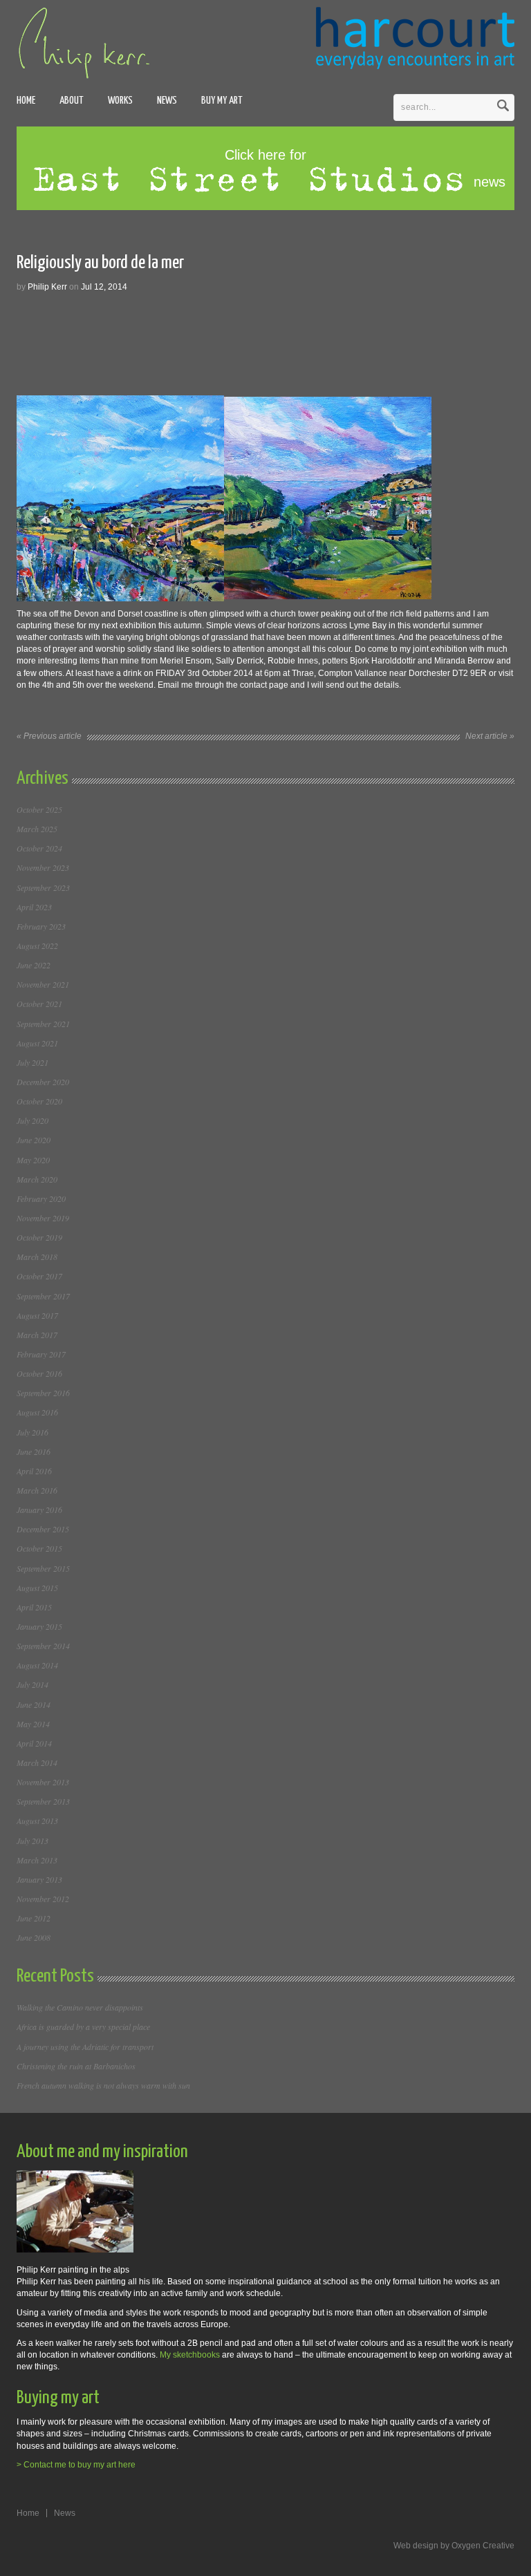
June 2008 (34, 1937)
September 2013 (43, 1801)
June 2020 (34, 1140)
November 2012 (43, 1899)
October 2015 (39, 1548)
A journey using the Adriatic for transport (85, 2047)
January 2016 (39, 1510)
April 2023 (34, 907)
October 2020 (39, 1101)
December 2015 (43, 1529)
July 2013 (32, 1841)
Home (26, 101)
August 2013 (37, 1821)
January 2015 (39, 1626)
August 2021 (37, 1043)
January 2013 (39, 1879)
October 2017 (39, 1276)
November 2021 (43, 984)
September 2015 (43, 1568)
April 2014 (34, 1743)
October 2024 (39, 848)
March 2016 (37, 1490)
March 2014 (37, 1762)
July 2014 (32, 1684)
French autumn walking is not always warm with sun (103, 2085)
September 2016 (43, 1393)
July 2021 (32, 1062)
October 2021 (39, 1004)
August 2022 (37, 946)
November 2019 (43, 1218)
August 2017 (37, 1315)
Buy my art (222, 101)
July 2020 (32, 1120)
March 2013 (37, 1860)
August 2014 (37, 1665)
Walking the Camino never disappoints (80, 2007)
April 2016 (34, 1471)
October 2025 (39, 809)
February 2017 (41, 1354)
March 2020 (37, 1179)
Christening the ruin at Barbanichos (76, 2066)
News (167, 101)
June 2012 (34, 1918)
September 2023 (43, 887)
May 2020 (33, 1160)
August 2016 (37, 1412)
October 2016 (39, 1373)
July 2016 (32, 1432)
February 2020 (41, 1198)
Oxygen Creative (483, 2546)
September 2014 (43, 1646)
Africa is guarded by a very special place (83, 2027)
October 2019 (39, 1237)
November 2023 (43, 867)
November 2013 (43, 1782)
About (72, 101)
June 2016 (34, 1451)
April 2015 (34, 1607)
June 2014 (34, 1704)
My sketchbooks (190, 2355)
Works (120, 101)
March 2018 (37, 1257)
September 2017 (43, 1296)
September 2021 (43, 1024)
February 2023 (41, 926)
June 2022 (34, 965)
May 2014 (33, 1724)
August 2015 (37, 1588)
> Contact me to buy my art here (76, 2465)
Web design (416, 2546)
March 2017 (37, 1335)
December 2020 (43, 1082)
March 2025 (37, 829)
